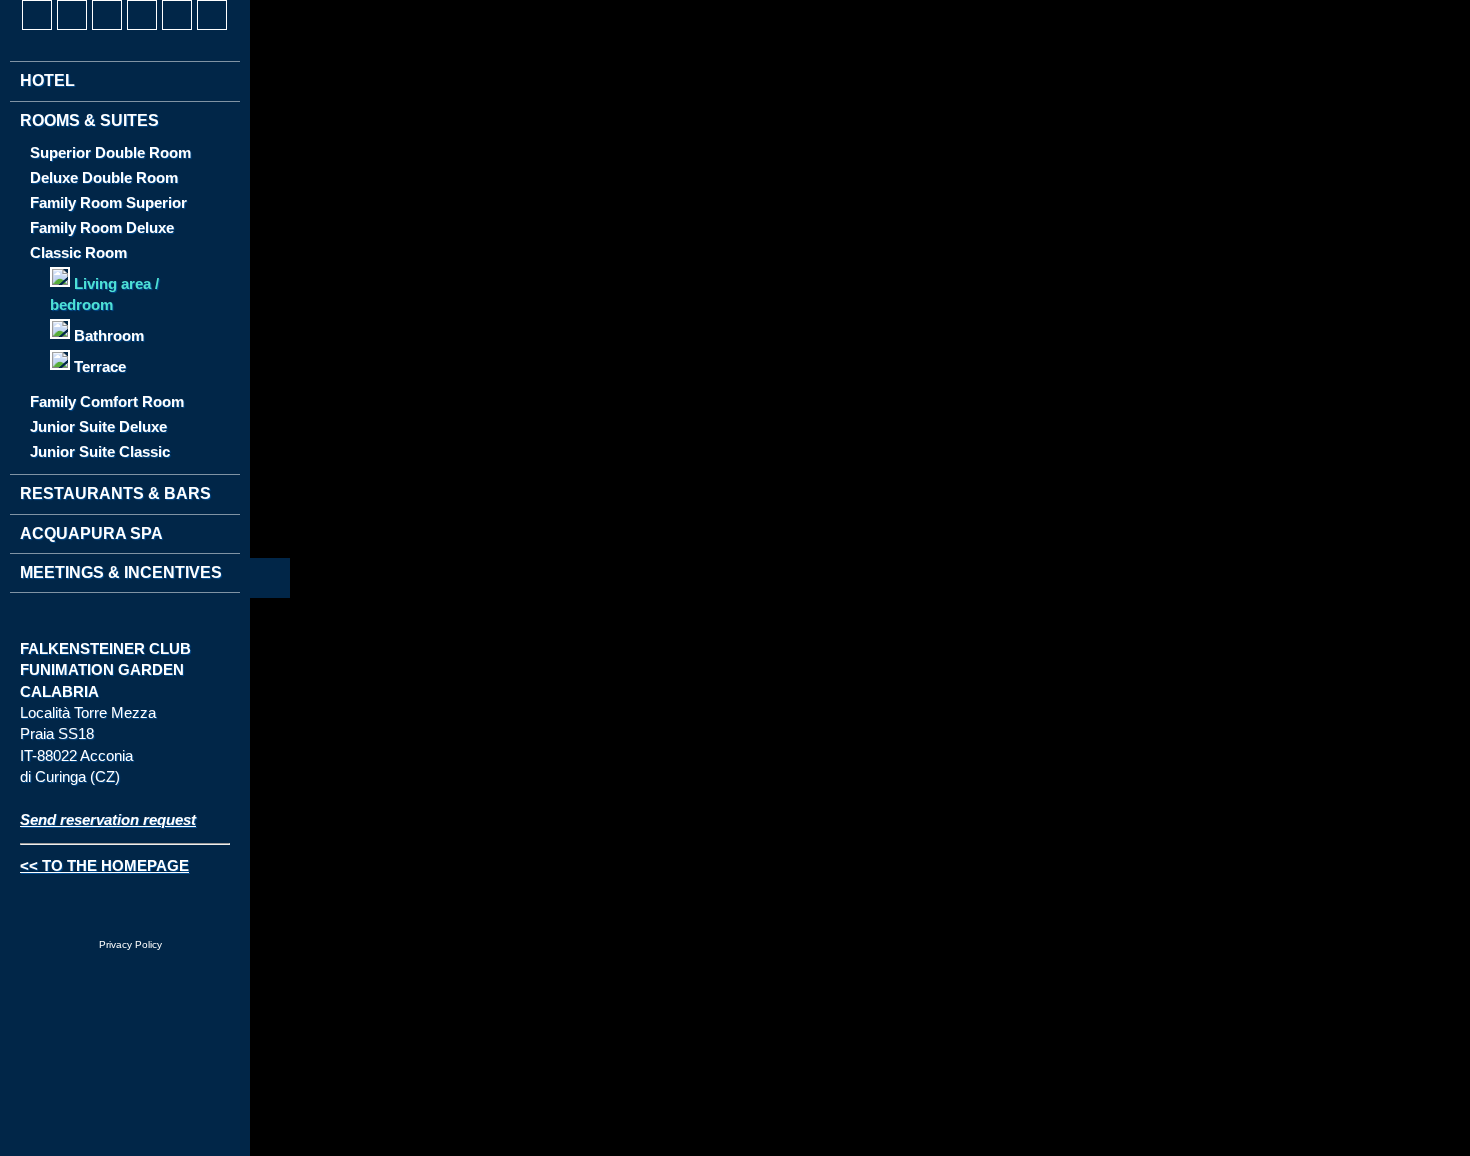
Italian (110, 624)
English (73, 624)
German (36, 624)
